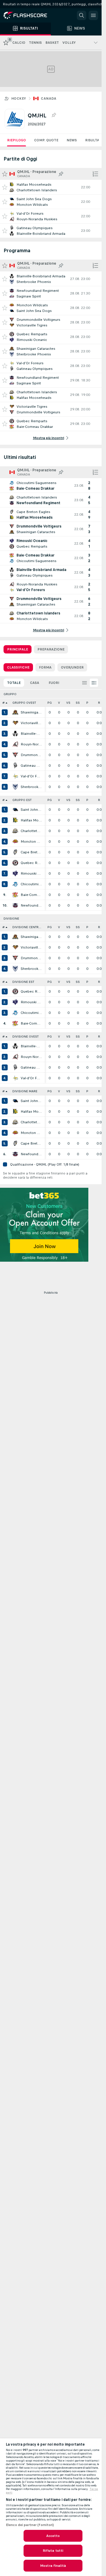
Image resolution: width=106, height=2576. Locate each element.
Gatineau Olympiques (31, 766)
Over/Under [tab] (72, 667)
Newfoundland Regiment (31, 905)
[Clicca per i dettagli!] (51, 187)
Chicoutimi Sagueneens (31, 884)
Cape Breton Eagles (31, 852)
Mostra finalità (53, 2566)
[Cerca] (82, 15)
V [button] (59, 703)
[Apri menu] (93, 15)
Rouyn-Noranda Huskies (31, 744)
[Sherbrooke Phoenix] (15, 787)
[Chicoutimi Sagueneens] (15, 884)
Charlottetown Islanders (31, 831)
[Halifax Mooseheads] (15, 820)
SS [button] (78, 703)
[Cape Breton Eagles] (15, 852)
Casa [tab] (35, 683)
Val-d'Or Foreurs (31, 776)
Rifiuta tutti (53, 2551)
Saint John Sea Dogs (31, 810)
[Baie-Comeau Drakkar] (15, 895)
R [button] (99, 703)
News (72, 140)
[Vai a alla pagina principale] (29, 15)
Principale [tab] (18, 649)
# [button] (4, 703)
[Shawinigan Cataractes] (15, 712)
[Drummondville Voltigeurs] (15, 755)
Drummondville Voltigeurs (31, 755)
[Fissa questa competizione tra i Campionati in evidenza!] (54, 115)
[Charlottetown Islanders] (15, 831)
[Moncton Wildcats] (15, 842)
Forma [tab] (45, 667)
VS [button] (68, 703)
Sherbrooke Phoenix (31, 787)
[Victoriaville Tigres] (15, 723)
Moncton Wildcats (31, 842)
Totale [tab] (14, 683)
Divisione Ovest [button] (25, 1037)
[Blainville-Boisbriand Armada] (15, 734)
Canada (49, 98)
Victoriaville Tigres (31, 723)
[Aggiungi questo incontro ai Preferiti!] (5, 187)
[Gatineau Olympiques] (15, 766)
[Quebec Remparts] (15, 863)
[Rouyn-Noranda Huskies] (15, 744)
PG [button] (50, 703)
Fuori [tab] (54, 683)
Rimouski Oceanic (31, 873)
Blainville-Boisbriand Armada (31, 734)
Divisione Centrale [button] (28, 927)
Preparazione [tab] (51, 649)
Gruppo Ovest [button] (24, 703)
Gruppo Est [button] (22, 800)
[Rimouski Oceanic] (15, 873)
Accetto (53, 2536)
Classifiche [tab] (18, 667)
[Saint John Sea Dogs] (15, 810)
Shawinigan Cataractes (31, 712)
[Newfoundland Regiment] (15, 905)
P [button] (87, 703)
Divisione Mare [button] (25, 1091)
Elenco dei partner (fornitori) (30, 2525)
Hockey (19, 98)
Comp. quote (46, 140)
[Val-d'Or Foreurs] (15, 776)
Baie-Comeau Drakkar (31, 895)
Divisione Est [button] (23, 982)
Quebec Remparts (31, 863)
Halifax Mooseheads (31, 820)
